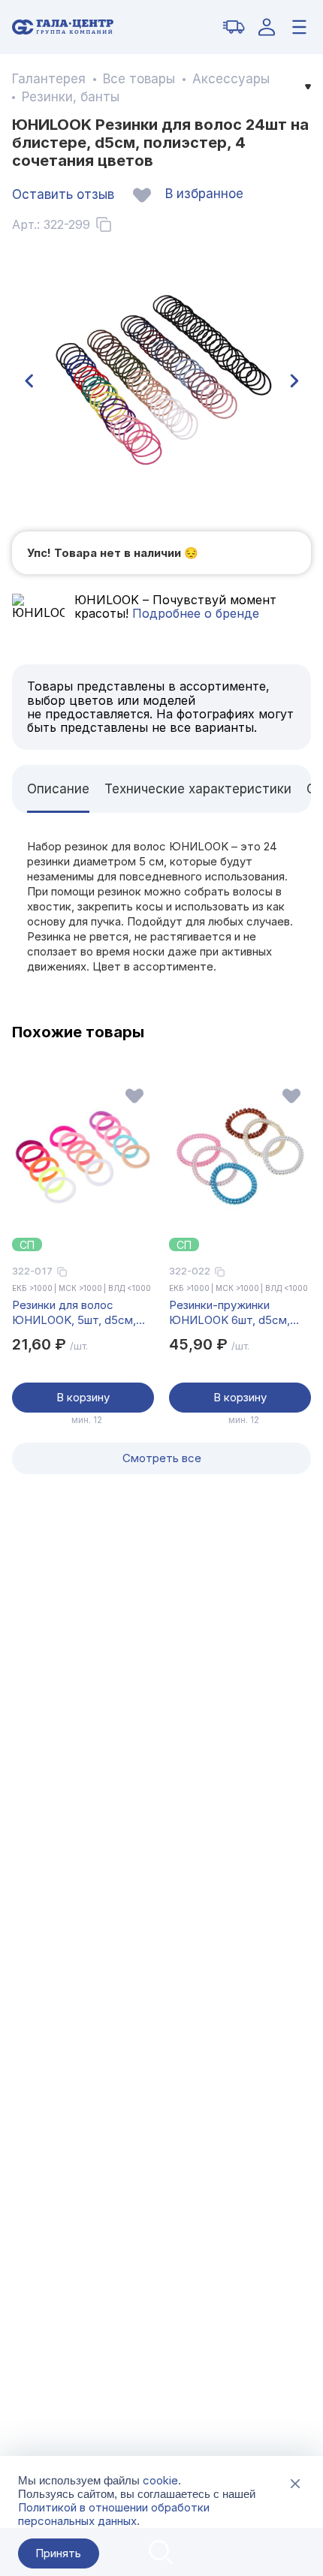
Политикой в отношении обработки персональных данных (114, 2514)
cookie (160, 2480)
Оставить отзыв (63, 194)
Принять (58, 2553)
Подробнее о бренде (194, 613)
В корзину (83, 1397)
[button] (29, 381)
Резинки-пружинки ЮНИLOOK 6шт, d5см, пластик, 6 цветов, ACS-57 (235, 1313)
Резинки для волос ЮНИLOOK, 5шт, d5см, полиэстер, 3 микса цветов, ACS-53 (74, 1313)
